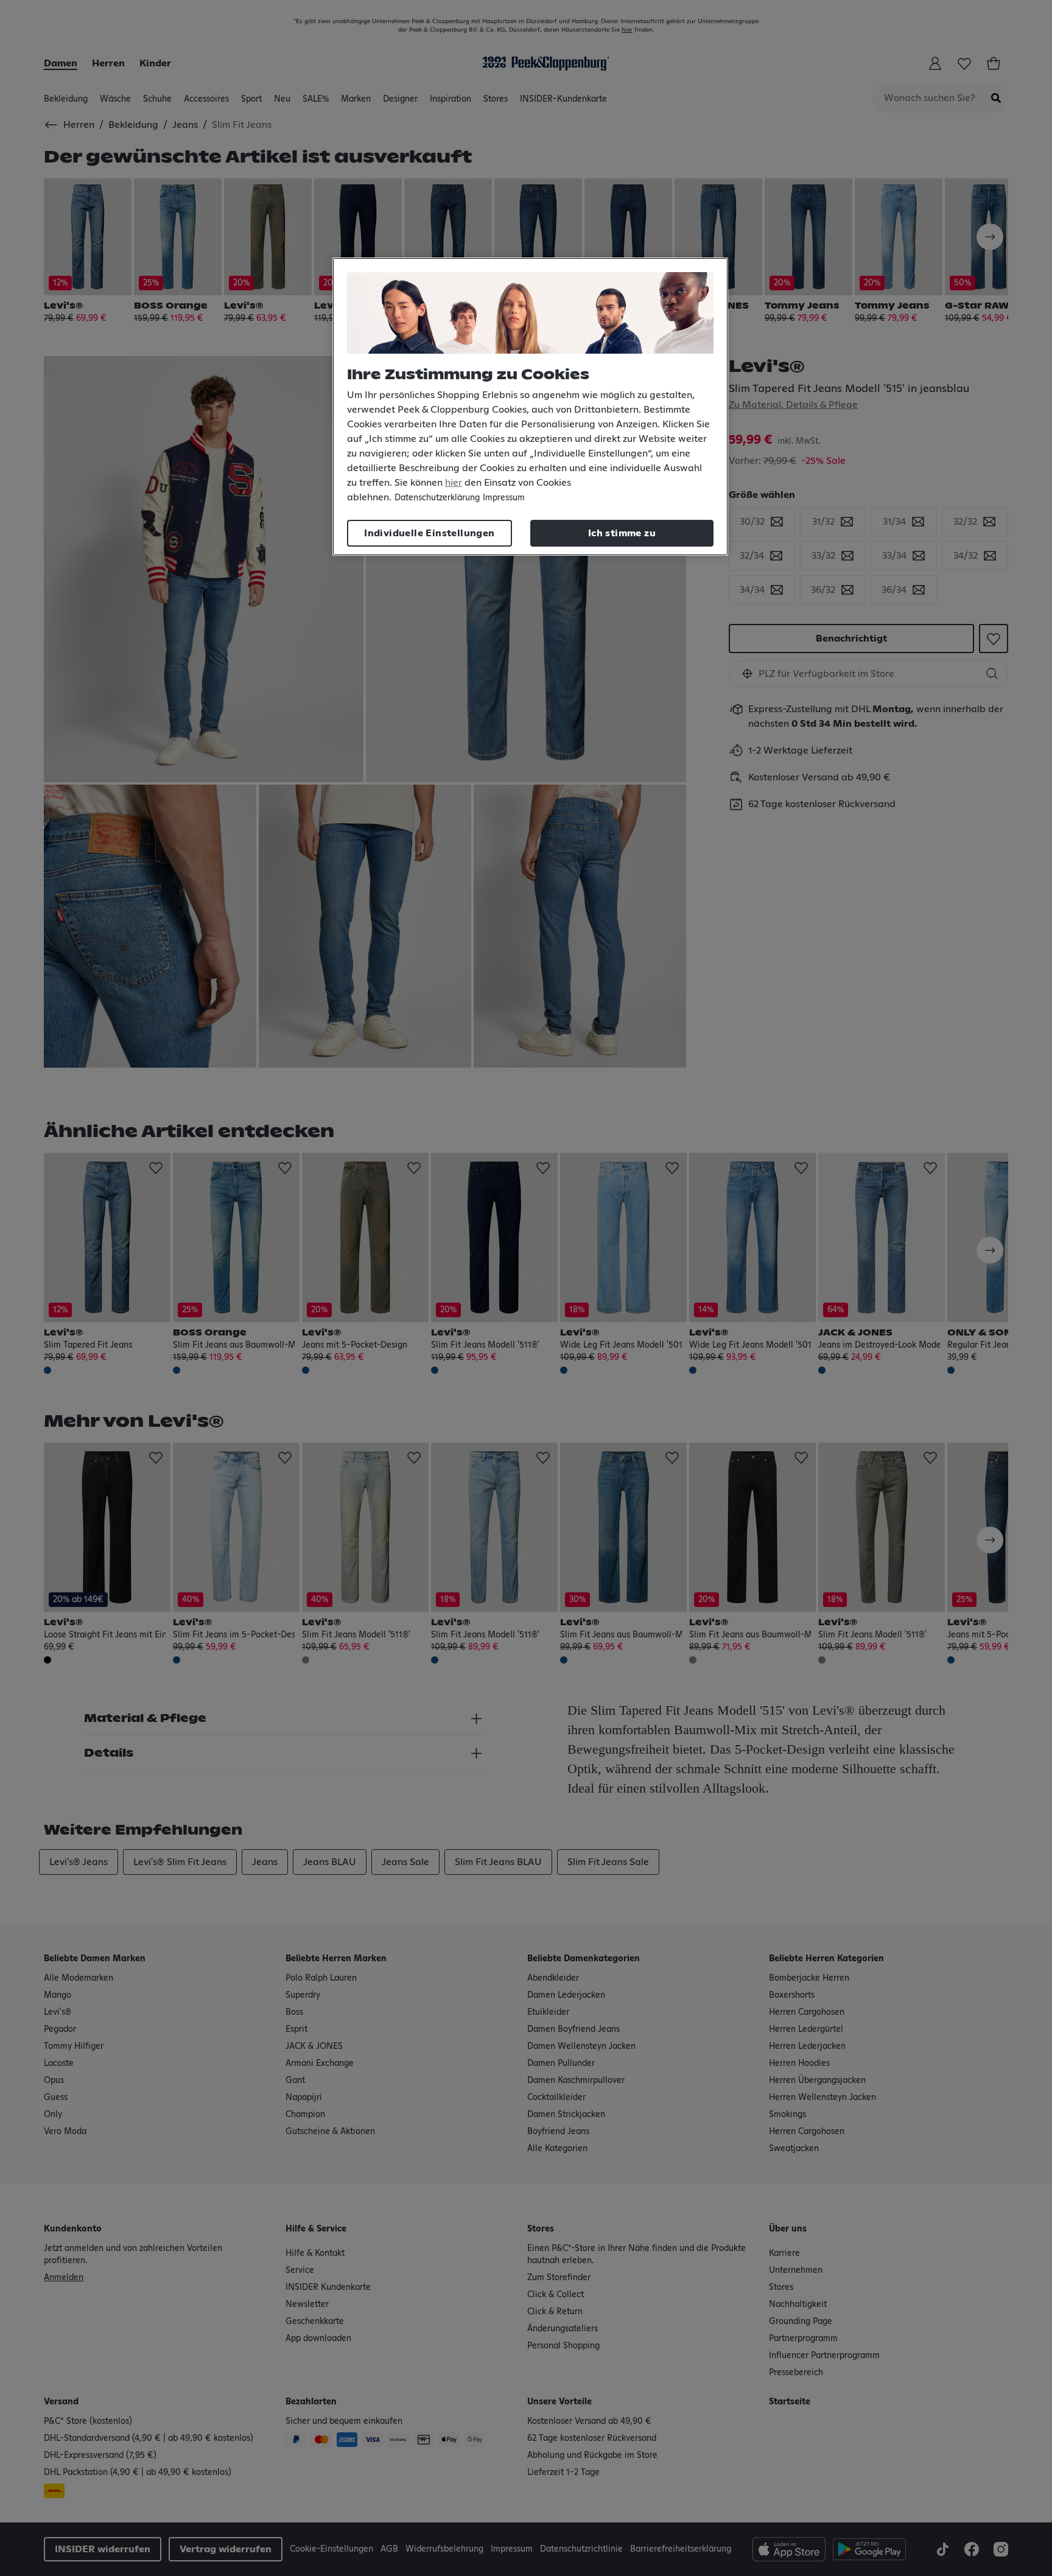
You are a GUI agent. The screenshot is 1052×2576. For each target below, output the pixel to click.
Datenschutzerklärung (437, 498)
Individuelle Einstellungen (429, 533)
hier (454, 483)
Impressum (504, 498)
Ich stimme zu (622, 533)
